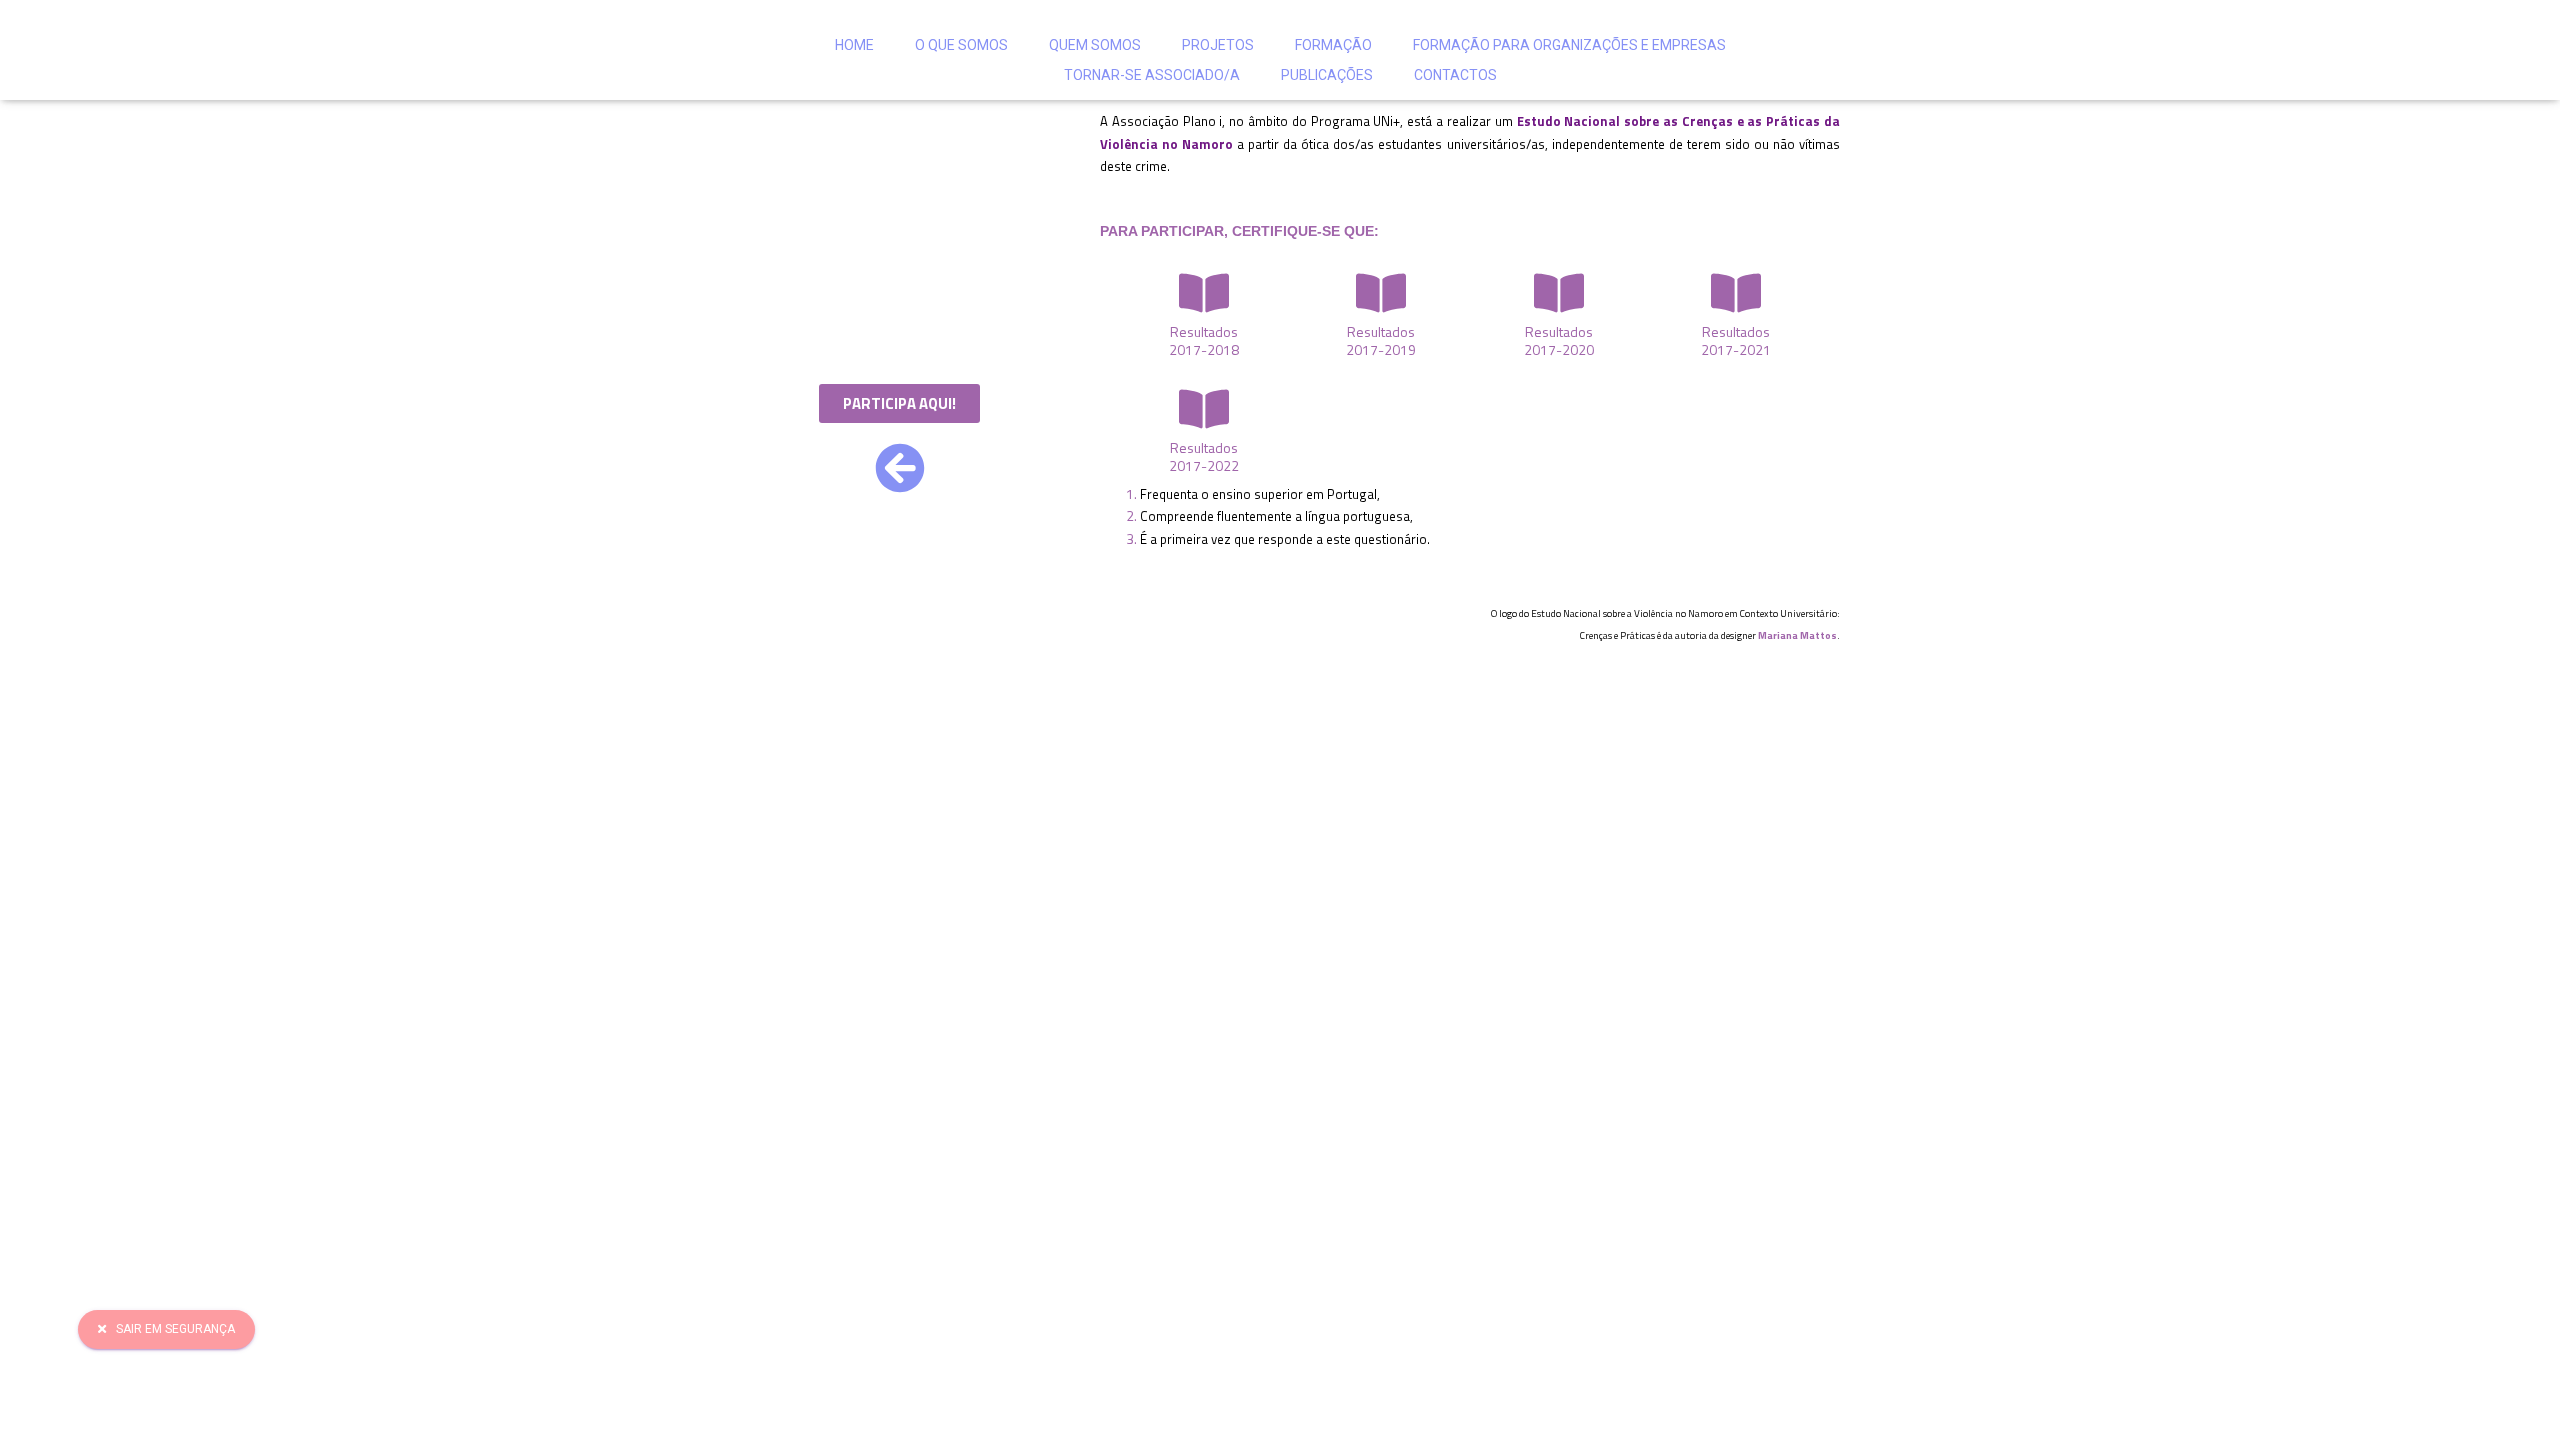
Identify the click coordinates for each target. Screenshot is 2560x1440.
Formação (1333, 45)
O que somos (961, 45)
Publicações (1327, 75)
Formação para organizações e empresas (1569, 45)
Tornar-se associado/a (1152, 75)
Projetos (1218, 45)
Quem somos (1095, 45)
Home (854, 45)
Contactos (1455, 75)
